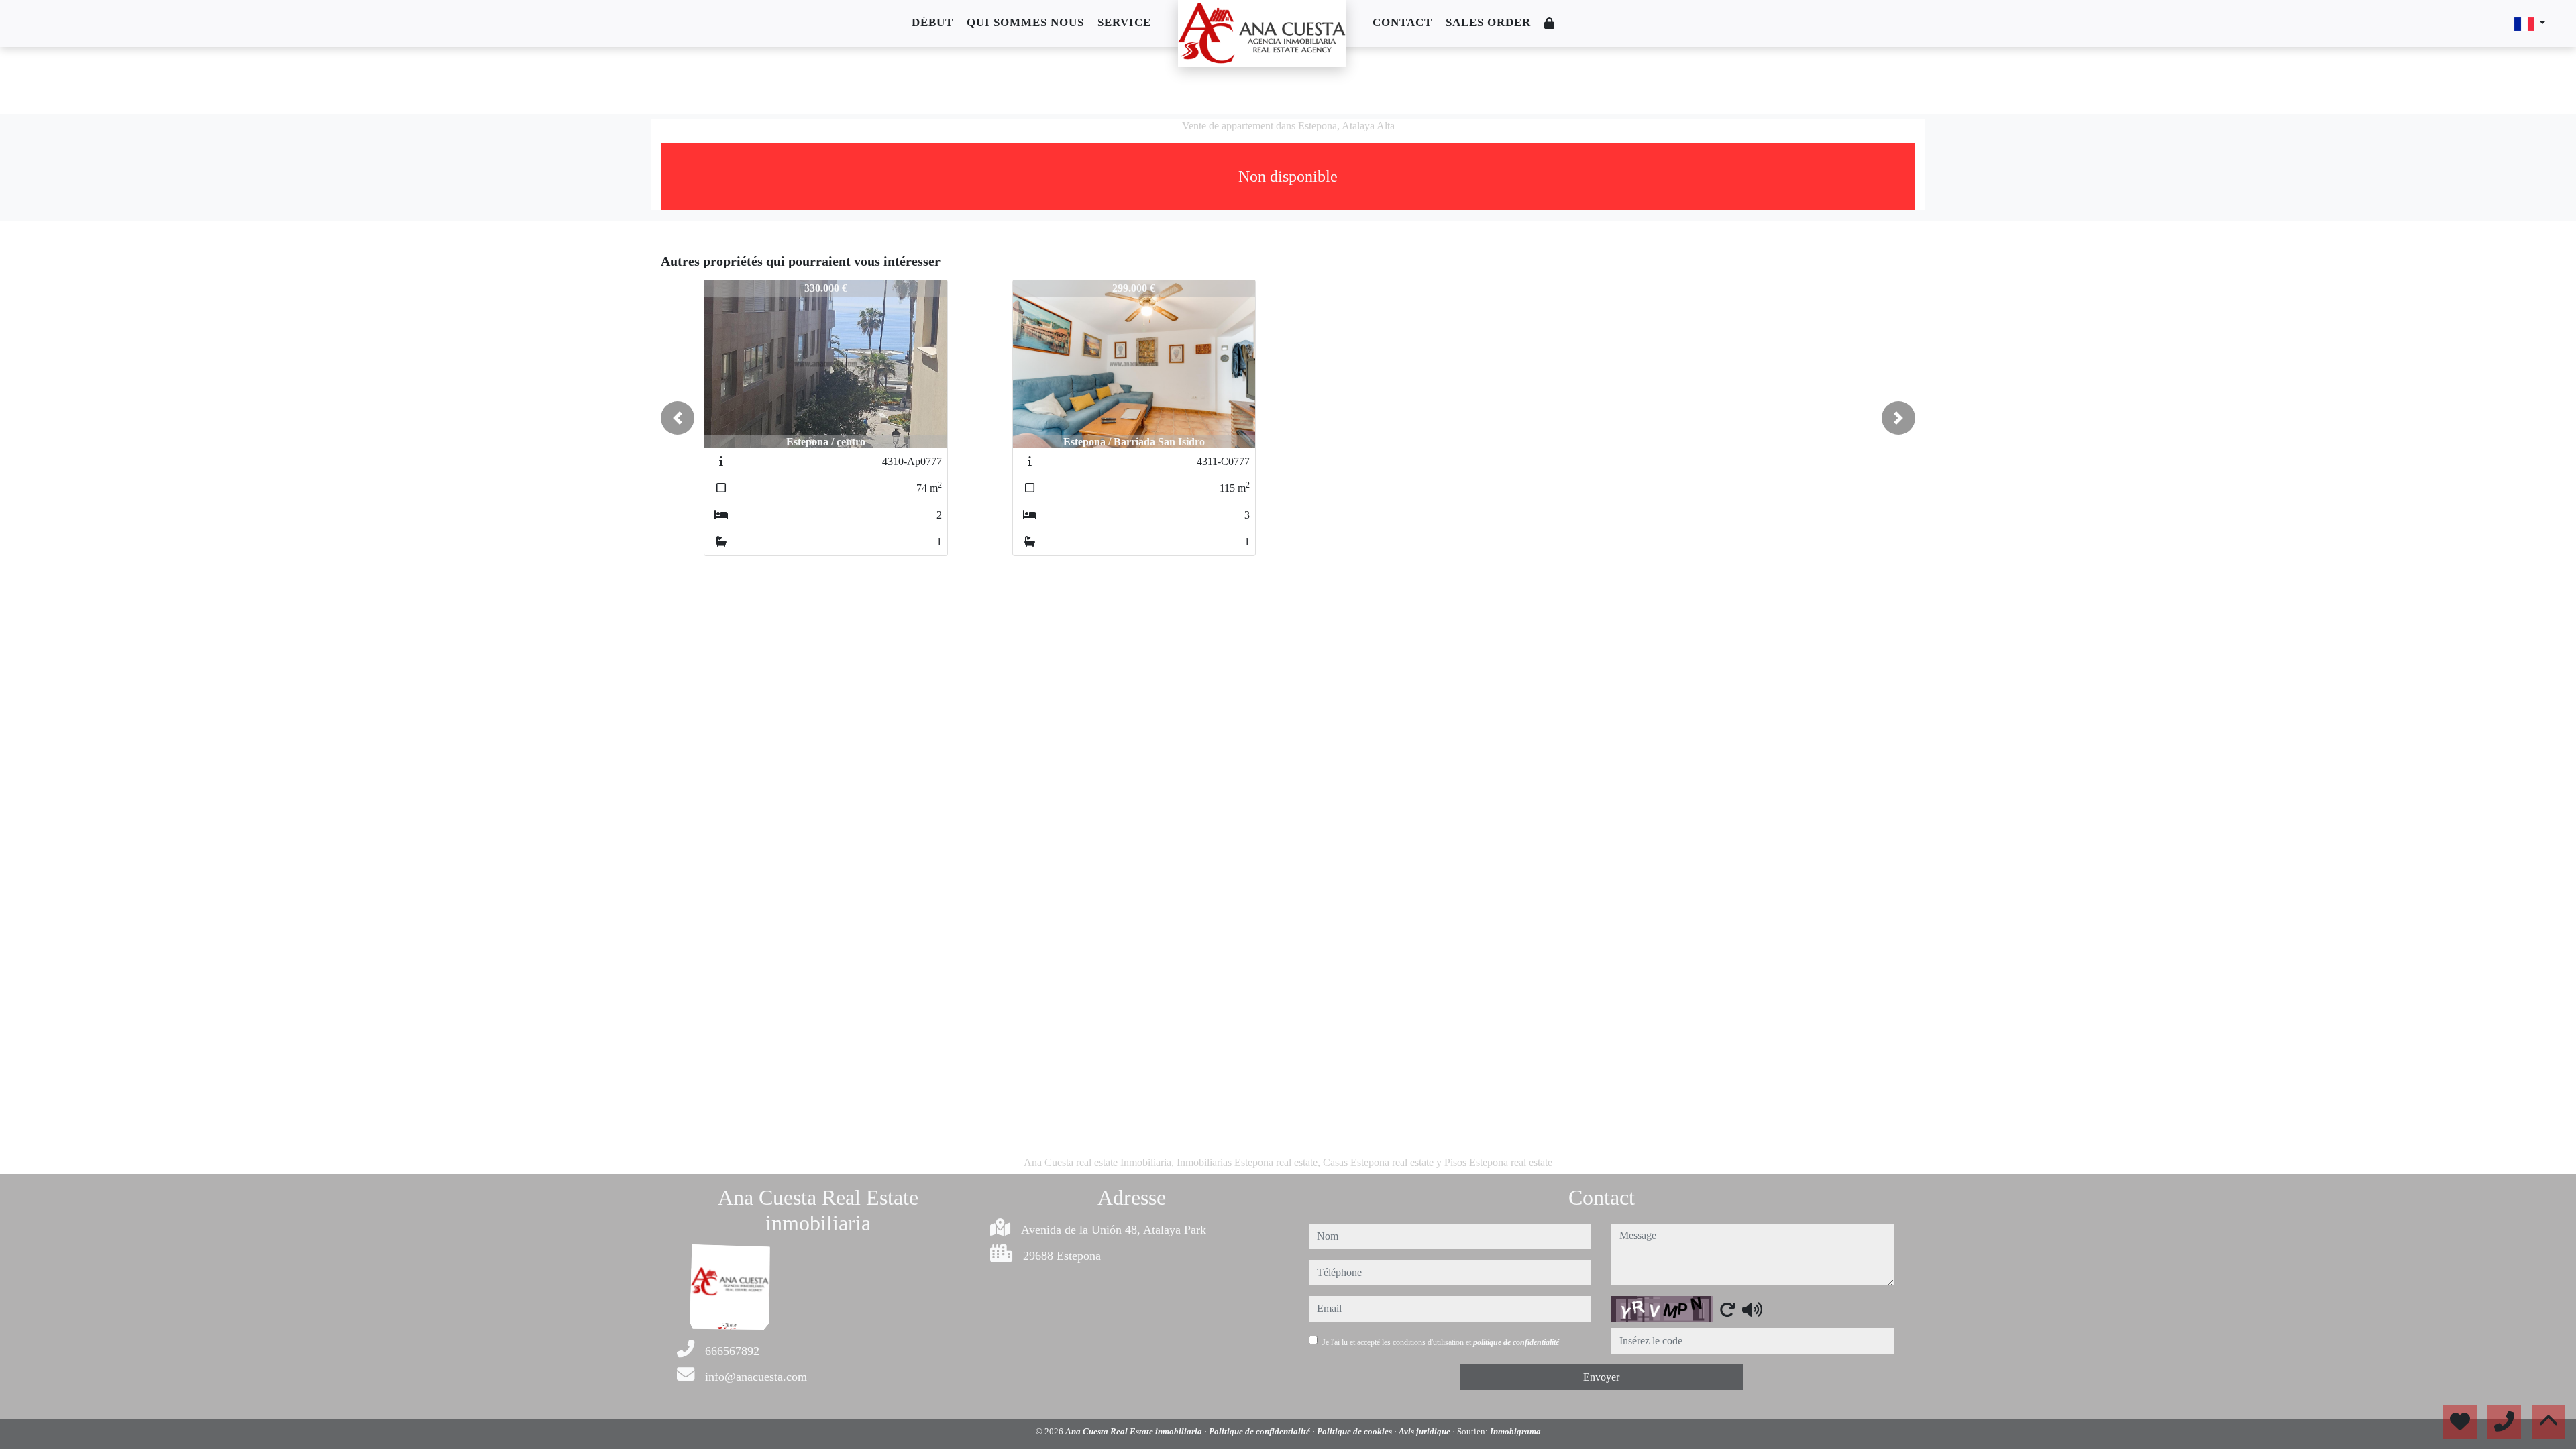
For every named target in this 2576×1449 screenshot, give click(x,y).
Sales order (1488, 22)
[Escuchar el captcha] (1752, 1309)
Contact (1402, 22)
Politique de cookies (1355, 1431)
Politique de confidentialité (1260, 1431)
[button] (678, 418)
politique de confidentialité (1516, 1342)
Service (1124, 22)
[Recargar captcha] (1727, 1309)
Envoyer (1601, 1377)
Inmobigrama (1515, 1431)
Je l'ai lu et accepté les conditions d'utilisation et (1441, 1342)
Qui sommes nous (1025, 22)
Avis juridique (1426, 1431)
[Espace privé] (1550, 24)
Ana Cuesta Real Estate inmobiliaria (1135, 1431)
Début (932, 22)
